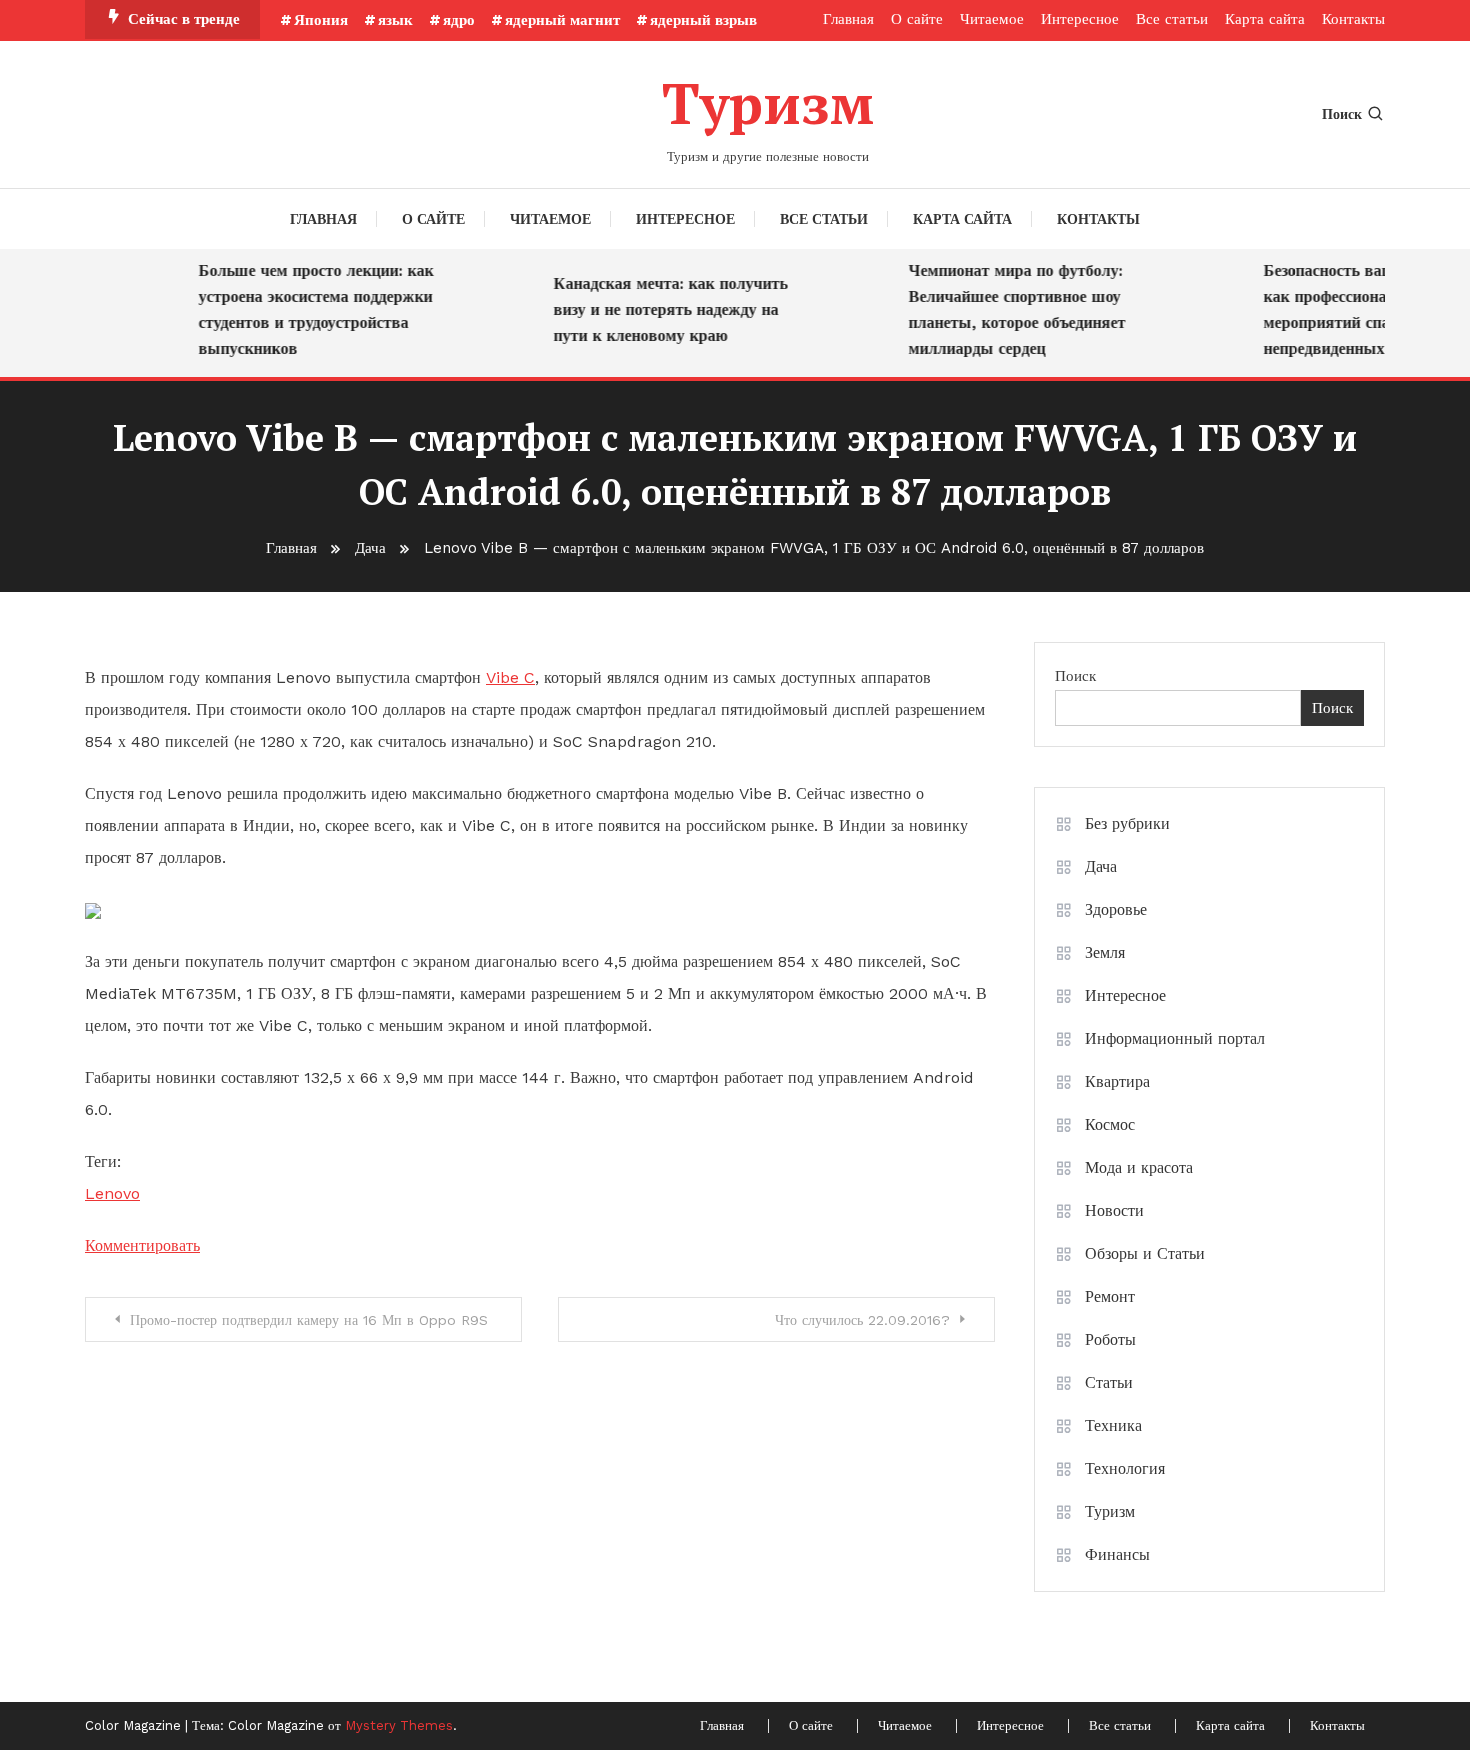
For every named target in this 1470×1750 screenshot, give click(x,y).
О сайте (917, 19)
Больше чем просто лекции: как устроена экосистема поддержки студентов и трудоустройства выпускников (302, 309)
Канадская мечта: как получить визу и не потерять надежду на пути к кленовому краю (657, 309)
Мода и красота (1139, 1167)
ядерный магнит (562, 20)
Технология (1125, 1468)
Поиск (1342, 114)
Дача (1101, 866)
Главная (848, 19)
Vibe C (510, 677)
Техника (1113, 1425)
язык (395, 20)
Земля (1105, 952)
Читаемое (992, 19)
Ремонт (1110, 1296)
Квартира (1117, 1081)
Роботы (1110, 1339)
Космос (1110, 1124)
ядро (459, 20)
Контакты (1353, 19)
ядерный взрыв (703, 20)
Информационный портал (1175, 1038)
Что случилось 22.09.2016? (862, 1320)
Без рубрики (1127, 823)
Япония (321, 20)
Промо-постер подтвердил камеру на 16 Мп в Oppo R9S (309, 1320)
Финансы (1117, 1554)
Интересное (1080, 19)
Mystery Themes (399, 1725)
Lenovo (112, 1193)
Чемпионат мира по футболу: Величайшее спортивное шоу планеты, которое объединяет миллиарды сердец (1003, 309)
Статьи (1109, 1382)
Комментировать (142, 1245)
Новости (1114, 1210)
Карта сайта (1265, 19)
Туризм (768, 103)
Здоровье (1116, 909)
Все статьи (1172, 19)
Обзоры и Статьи (1145, 1253)
